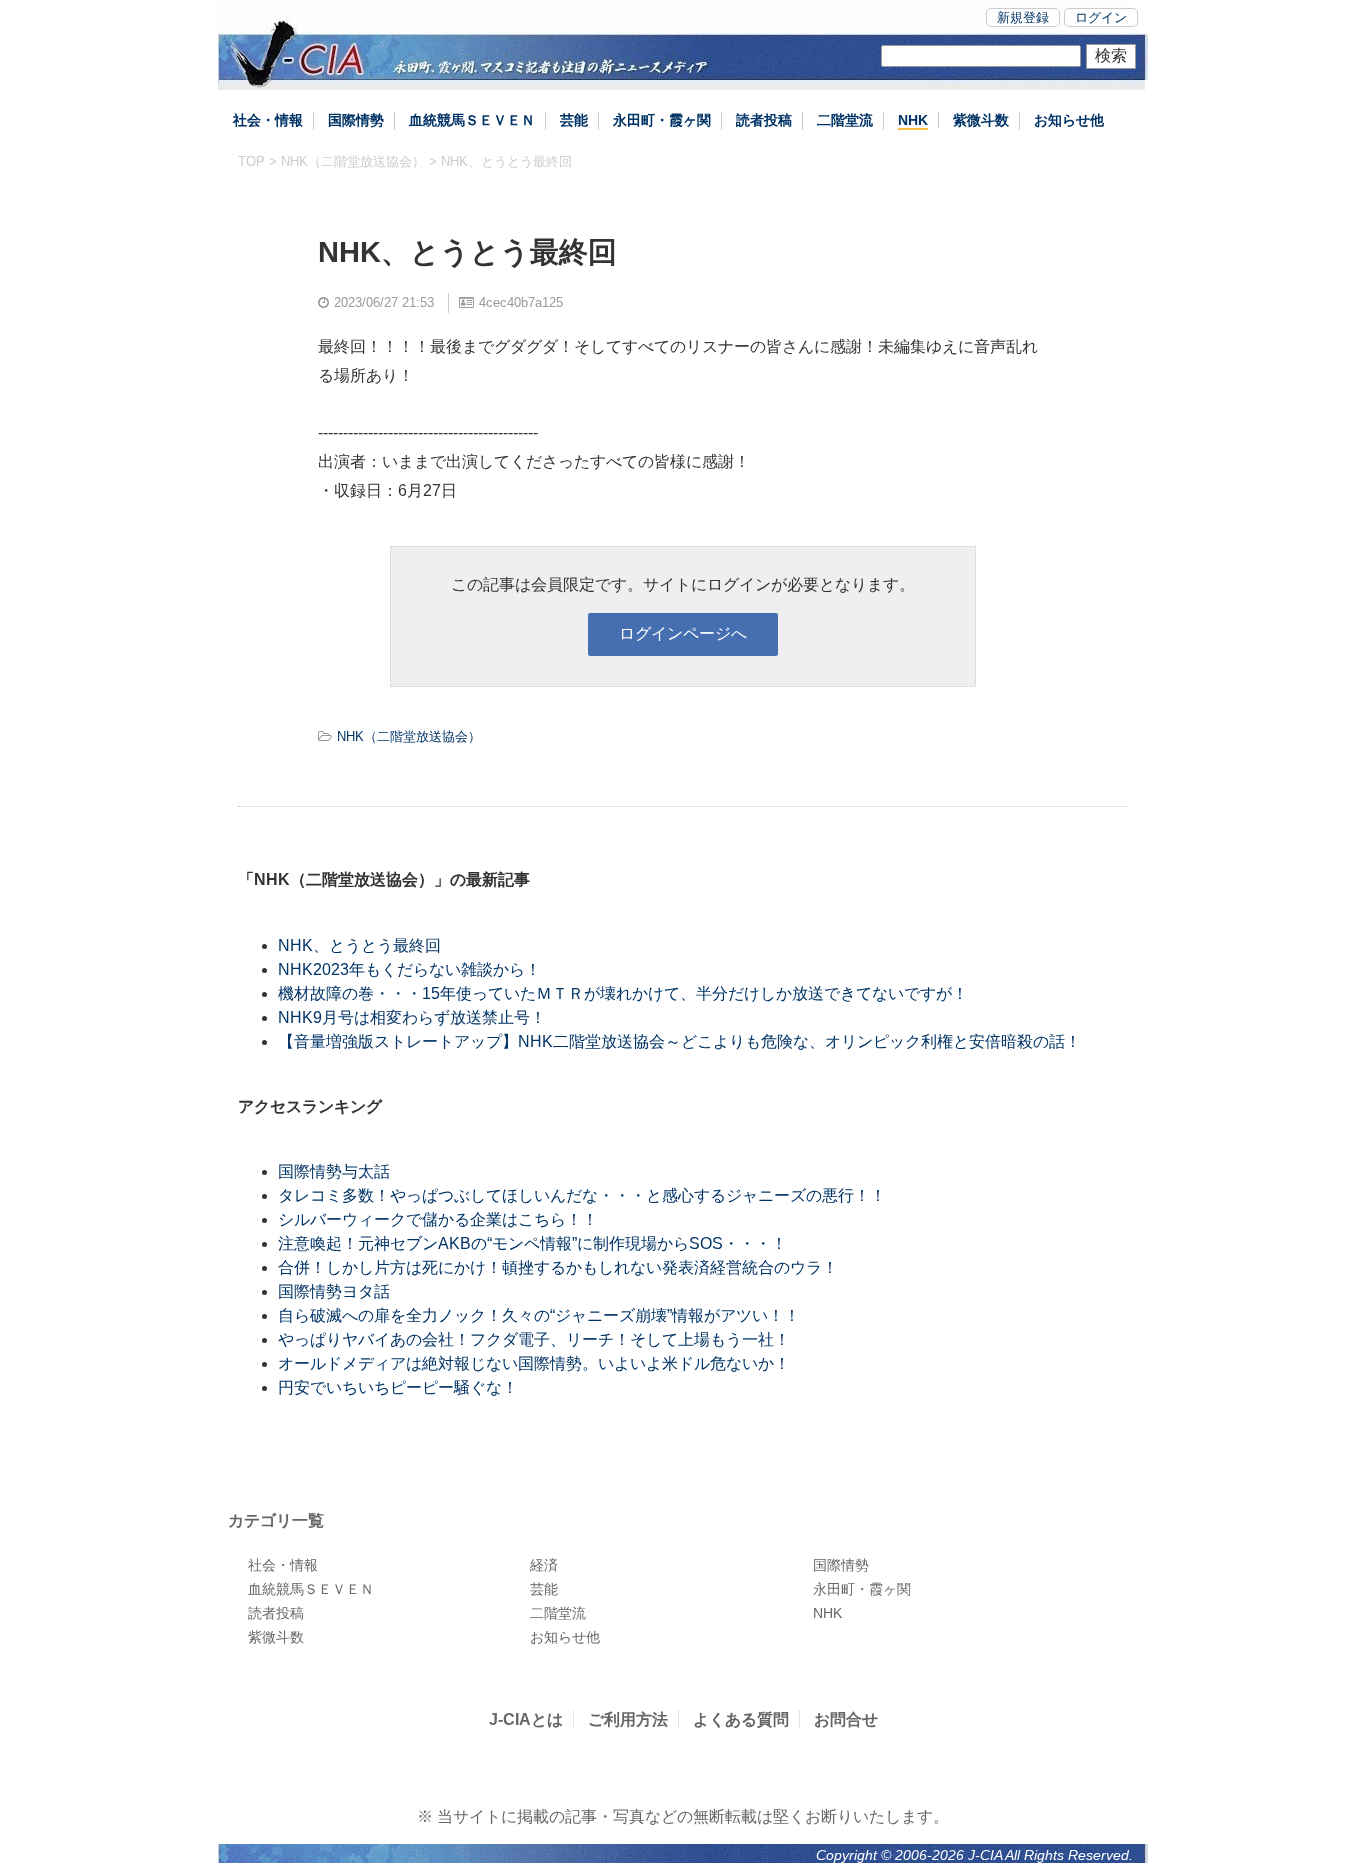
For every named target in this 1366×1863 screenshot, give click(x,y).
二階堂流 (845, 120)
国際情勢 (356, 120)
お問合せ (846, 1719)
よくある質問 (741, 1719)
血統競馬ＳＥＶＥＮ (472, 120)
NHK (913, 120)
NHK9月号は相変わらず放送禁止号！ (412, 1017)
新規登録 (1023, 17)
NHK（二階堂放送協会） (353, 161)
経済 (544, 1565)
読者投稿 (764, 120)
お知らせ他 (1069, 120)
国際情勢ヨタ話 (334, 1291)
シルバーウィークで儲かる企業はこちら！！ (438, 1219)
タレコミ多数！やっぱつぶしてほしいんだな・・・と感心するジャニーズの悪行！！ (582, 1195)
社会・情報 (268, 120)
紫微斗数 (981, 120)
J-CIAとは (526, 1719)
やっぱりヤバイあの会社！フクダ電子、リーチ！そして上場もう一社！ (534, 1339)
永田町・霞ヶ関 (662, 120)
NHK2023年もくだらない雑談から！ (409, 969)
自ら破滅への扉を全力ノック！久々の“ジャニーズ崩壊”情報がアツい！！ (539, 1315)
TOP (251, 161)
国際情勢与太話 (334, 1171)
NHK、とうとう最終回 (359, 945)
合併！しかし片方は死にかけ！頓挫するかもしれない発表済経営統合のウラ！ (558, 1267)
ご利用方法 (628, 1719)
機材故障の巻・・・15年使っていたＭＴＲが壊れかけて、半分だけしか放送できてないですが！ (623, 993)
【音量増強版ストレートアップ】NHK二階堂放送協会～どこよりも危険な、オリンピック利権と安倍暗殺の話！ (679, 1041)
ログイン (1101, 17)
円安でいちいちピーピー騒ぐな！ (398, 1387)
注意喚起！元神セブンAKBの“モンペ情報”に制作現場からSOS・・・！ (532, 1243)
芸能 (574, 120)
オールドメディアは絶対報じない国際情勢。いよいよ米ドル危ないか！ (534, 1363)
